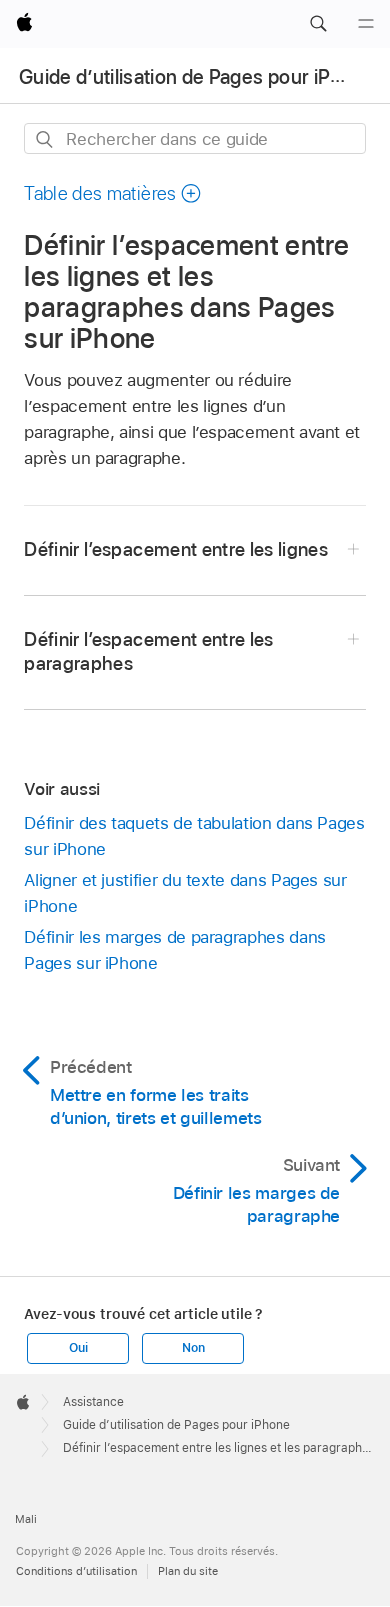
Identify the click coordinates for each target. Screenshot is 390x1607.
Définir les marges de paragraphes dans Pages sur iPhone (174, 950)
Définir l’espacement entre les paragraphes (148, 651)
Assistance (93, 1402)
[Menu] (366, 24)
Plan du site (188, 1571)
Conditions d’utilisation (76, 1571)
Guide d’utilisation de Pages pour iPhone (197, 77)
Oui (78, 1348)
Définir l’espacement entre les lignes (176, 549)
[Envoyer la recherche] (45, 139)
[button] (318, 24)
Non (193, 1348)
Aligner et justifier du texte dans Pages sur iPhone (185, 893)
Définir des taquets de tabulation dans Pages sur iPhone (194, 836)
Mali (26, 1519)
